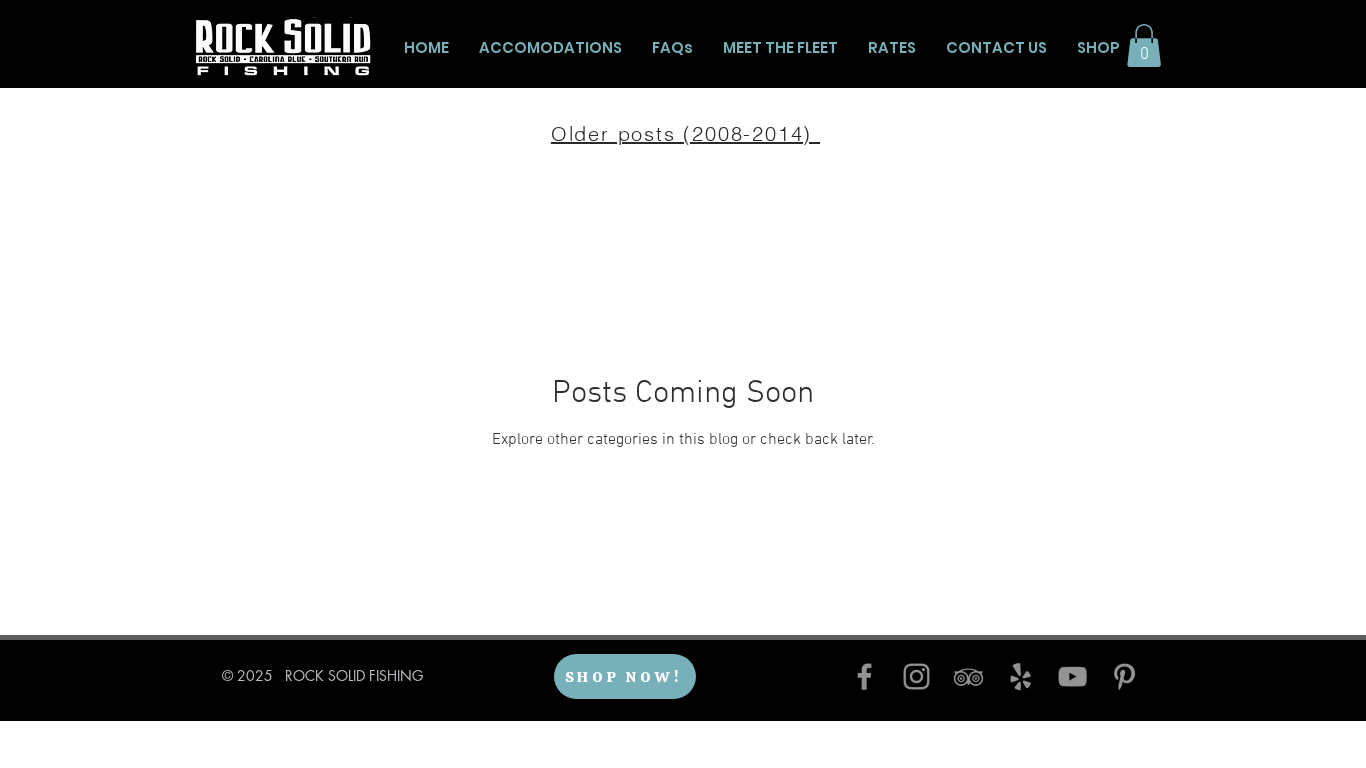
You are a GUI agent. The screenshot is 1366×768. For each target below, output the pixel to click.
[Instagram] (916, 676)
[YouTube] (1072, 676)
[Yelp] (1020, 676)
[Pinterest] (1124, 676)
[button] (1144, 45)
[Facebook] (864, 676)
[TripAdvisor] (968, 676)
